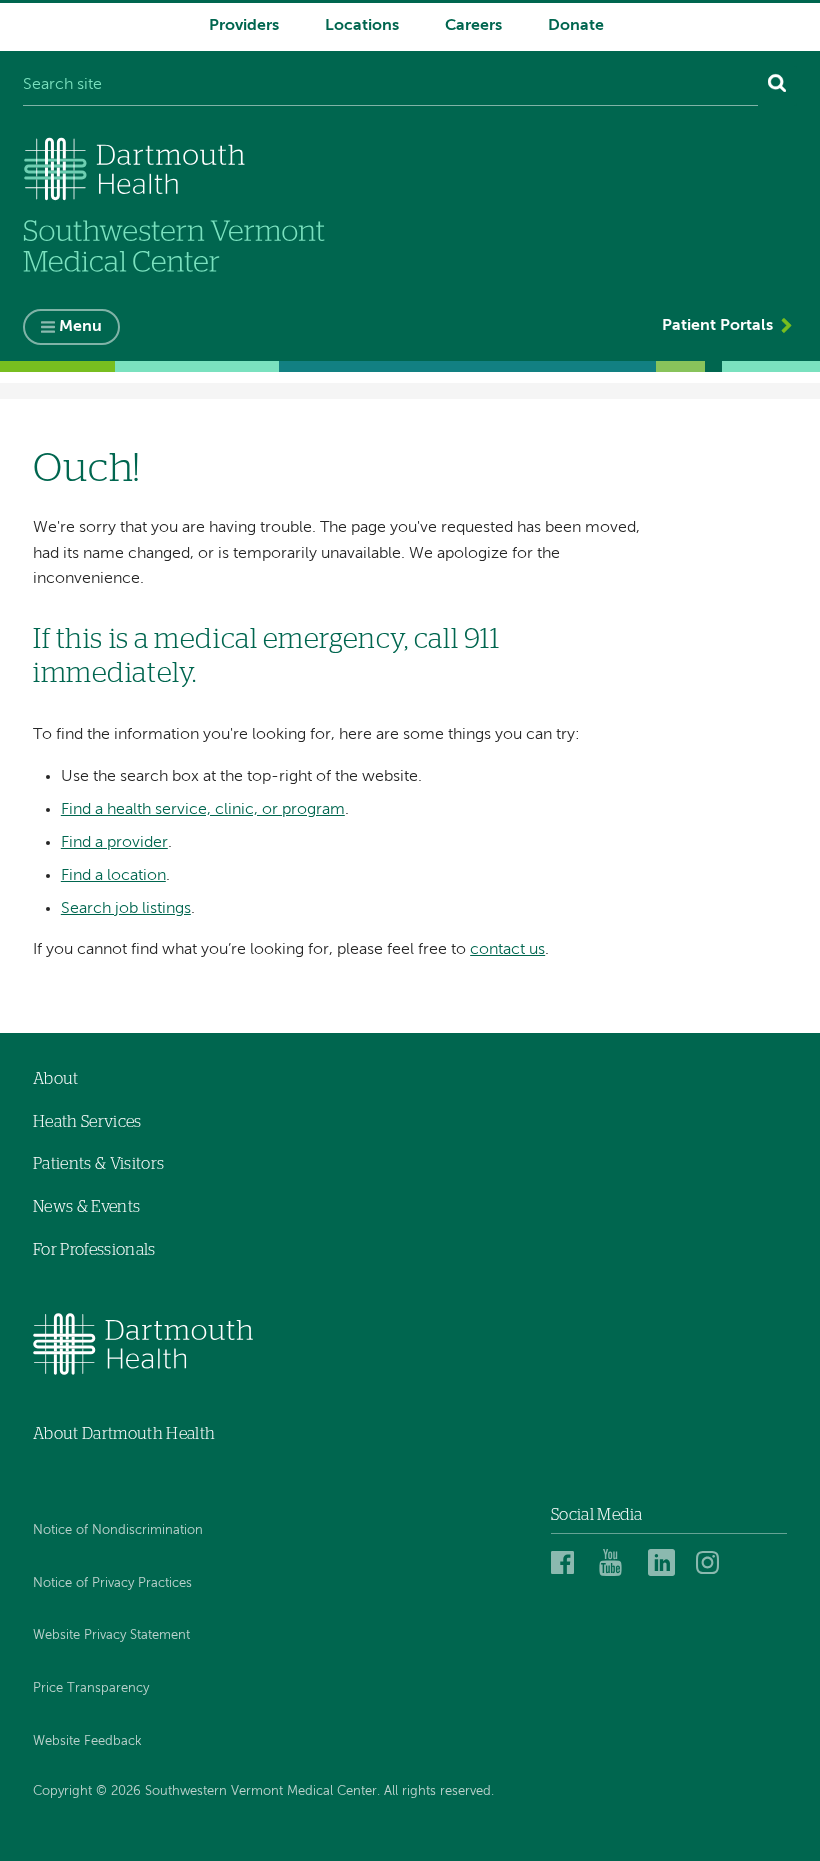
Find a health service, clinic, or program (203, 810)
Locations (362, 26)
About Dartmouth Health (124, 1434)
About (56, 1079)
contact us (507, 950)
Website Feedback (87, 1741)
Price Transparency (91, 1688)
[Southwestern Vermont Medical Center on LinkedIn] (666, 1562)
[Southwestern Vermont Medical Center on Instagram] (712, 1562)
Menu (80, 327)
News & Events (86, 1207)
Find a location (113, 876)
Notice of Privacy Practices (112, 1583)
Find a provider (114, 843)
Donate (576, 26)
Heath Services (87, 1122)
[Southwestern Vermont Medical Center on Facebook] (569, 1562)
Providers (244, 26)
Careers (473, 26)
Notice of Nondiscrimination (118, 1530)
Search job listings (126, 909)
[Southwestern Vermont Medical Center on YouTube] (617, 1562)
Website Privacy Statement (111, 1635)
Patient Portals (717, 326)
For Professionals (94, 1250)
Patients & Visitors (98, 1164)
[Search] (777, 86)
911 (482, 640)
